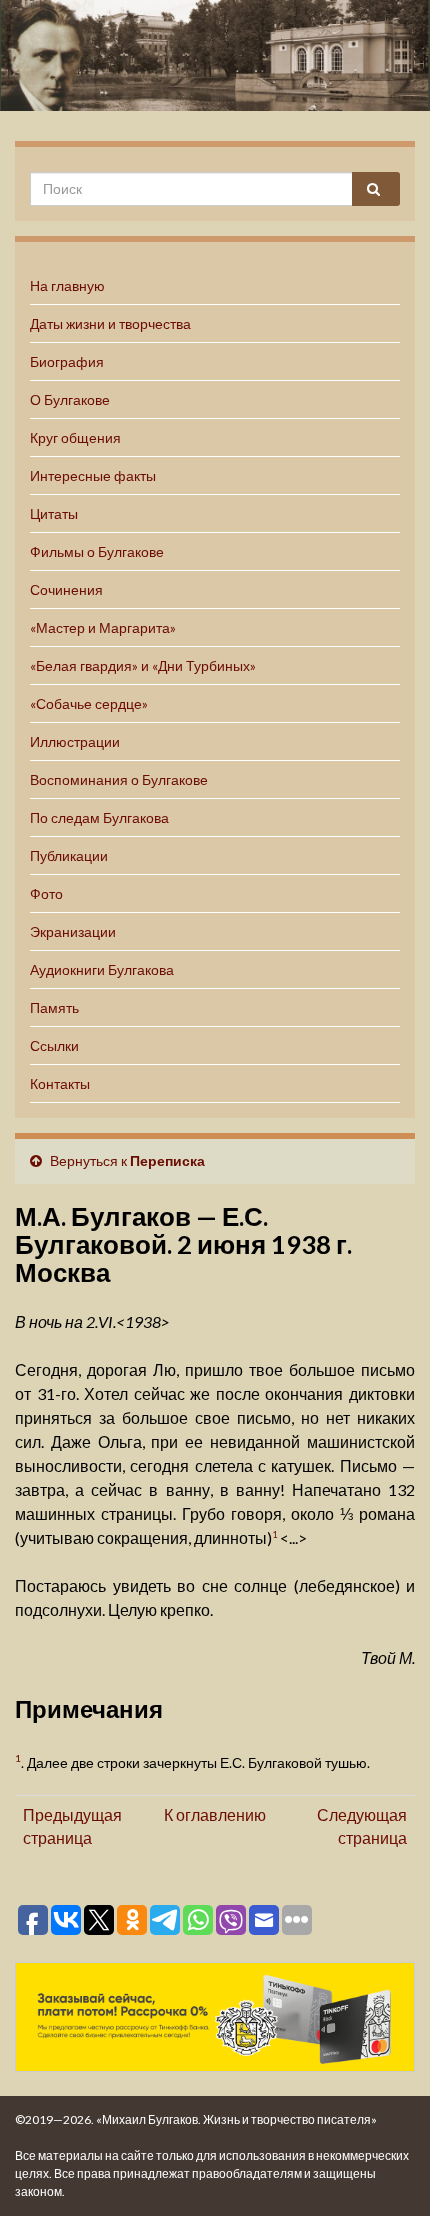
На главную (67, 285)
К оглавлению (215, 1814)
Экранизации (73, 931)
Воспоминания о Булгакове (119, 779)
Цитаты (54, 513)
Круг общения (75, 437)
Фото (46, 893)
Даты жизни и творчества (110, 323)
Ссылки (54, 1045)
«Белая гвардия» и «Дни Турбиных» (143, 665)
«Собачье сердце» (89, 703)
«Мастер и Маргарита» (103, 627)
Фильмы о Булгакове (97, 551)
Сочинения (66, 589)
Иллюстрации (75, 741)
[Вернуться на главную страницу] (215, 55)
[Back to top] (385, 2171)
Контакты (60, 1083)
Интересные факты (93, 475)
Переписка (167, 1160)
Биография (67, 361)
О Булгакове (70, 399)
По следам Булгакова (99, 817)
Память (54, 1007)
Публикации (69, 855)
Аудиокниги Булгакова (102, 969)
